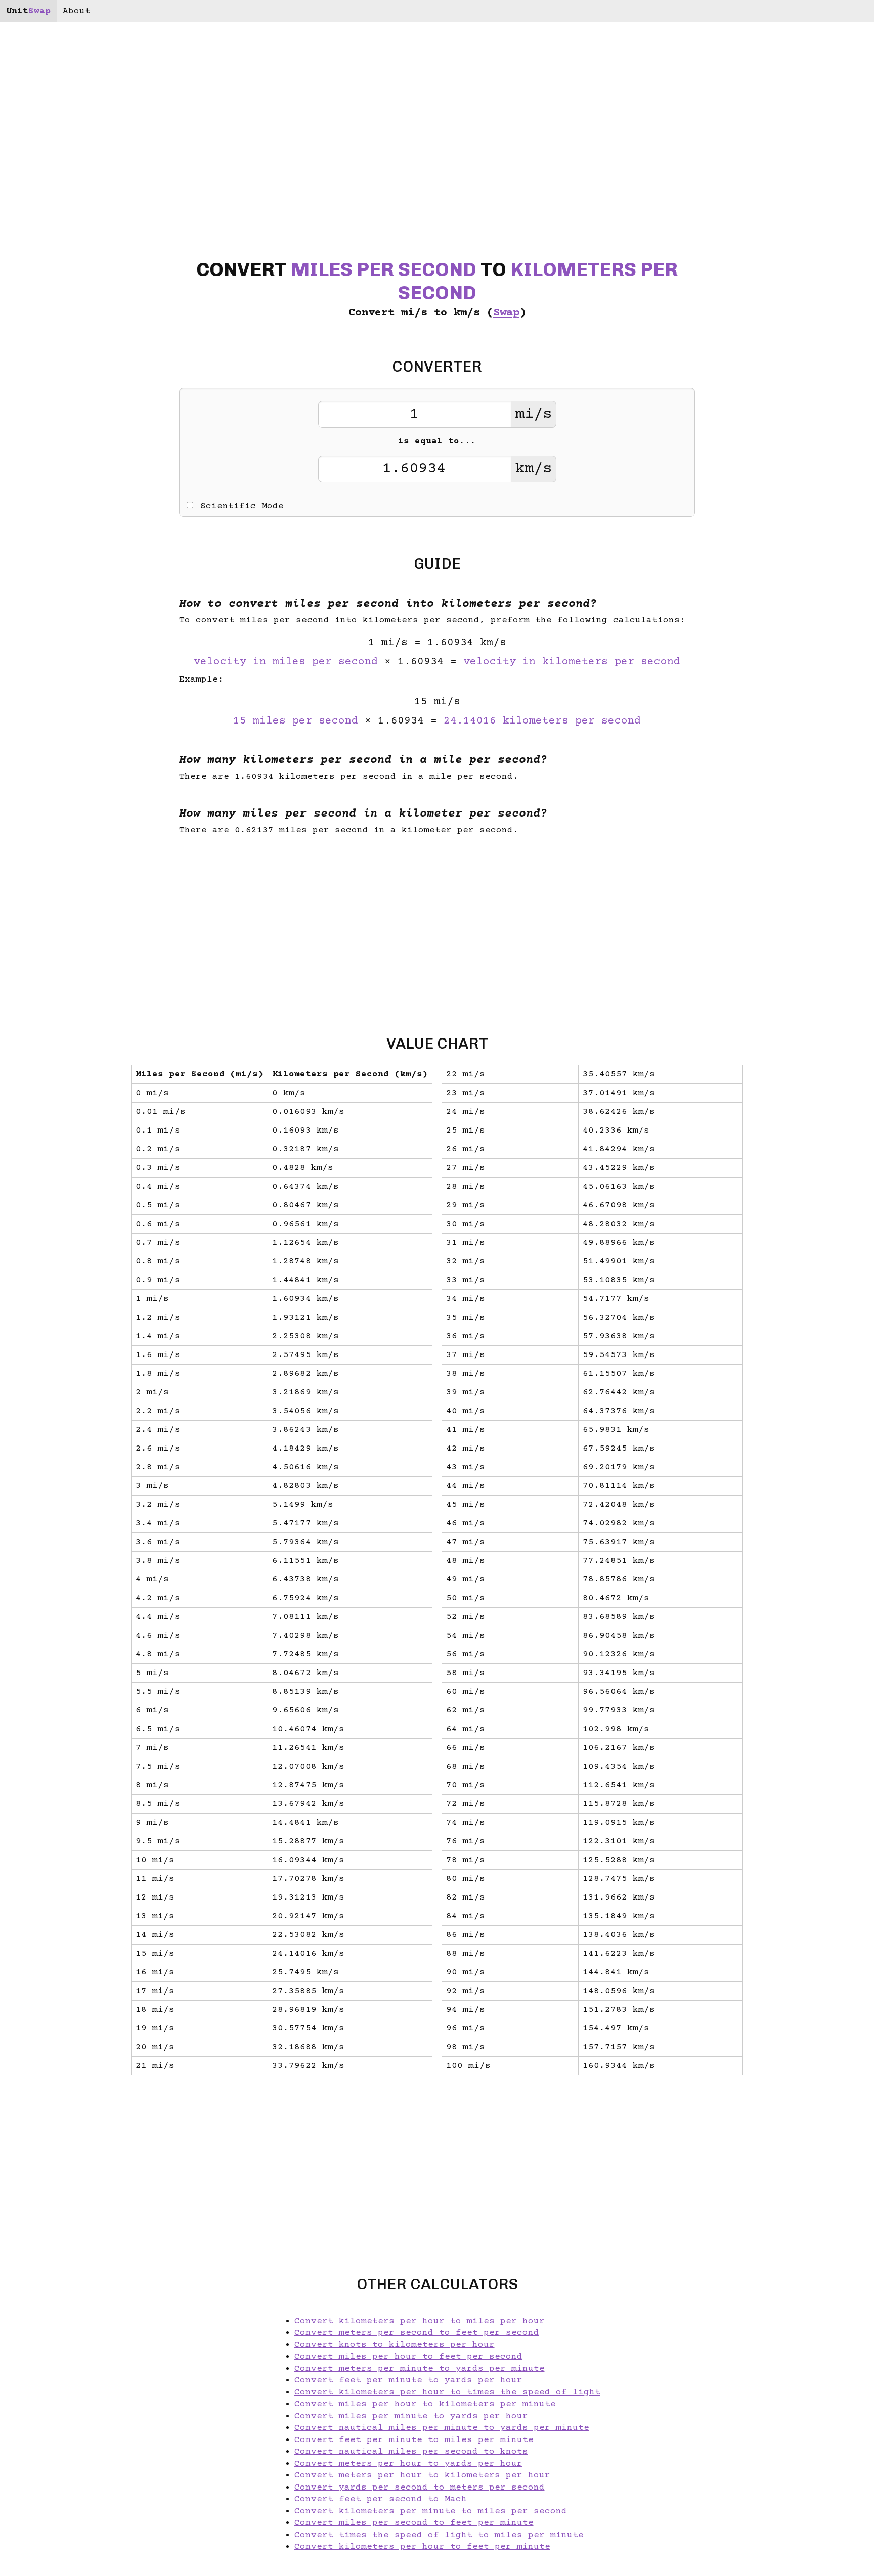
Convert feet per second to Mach (381, 2499)
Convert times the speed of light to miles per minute (439, 2535)
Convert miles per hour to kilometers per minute (425, 2404)
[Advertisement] (78, 1288)
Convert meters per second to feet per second (417, 2333)
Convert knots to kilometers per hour (395, 2345)
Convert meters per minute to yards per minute (420, 2369)
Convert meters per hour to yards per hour (408, 2464)
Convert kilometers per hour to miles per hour (420, 2321)
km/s (534, 469)
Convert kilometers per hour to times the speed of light (447, 2392)
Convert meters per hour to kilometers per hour (422, 2475)
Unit (28, 11)
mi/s (534, 414)
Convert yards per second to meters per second (420, 2488)
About (77, 11)
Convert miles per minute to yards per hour (411, 2416)
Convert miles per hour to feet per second (408, 2357)
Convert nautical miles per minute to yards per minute (442, 2428)
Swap (506, 313)
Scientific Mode (242, 506)
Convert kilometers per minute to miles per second (431, 2511)
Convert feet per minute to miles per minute (414, 2440)
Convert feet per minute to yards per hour (408, 2380)
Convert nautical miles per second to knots (411, 2452)
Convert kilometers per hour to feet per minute (422, 2547)
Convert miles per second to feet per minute (414, 2523)
